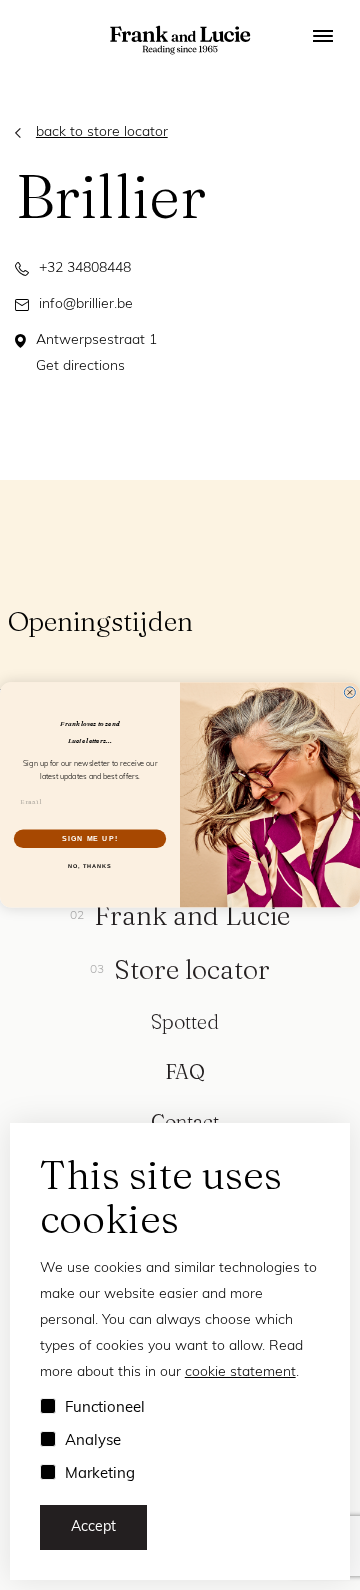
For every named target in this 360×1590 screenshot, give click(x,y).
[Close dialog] (349, 692)
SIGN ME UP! (90, 839)
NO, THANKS (90, 866)
